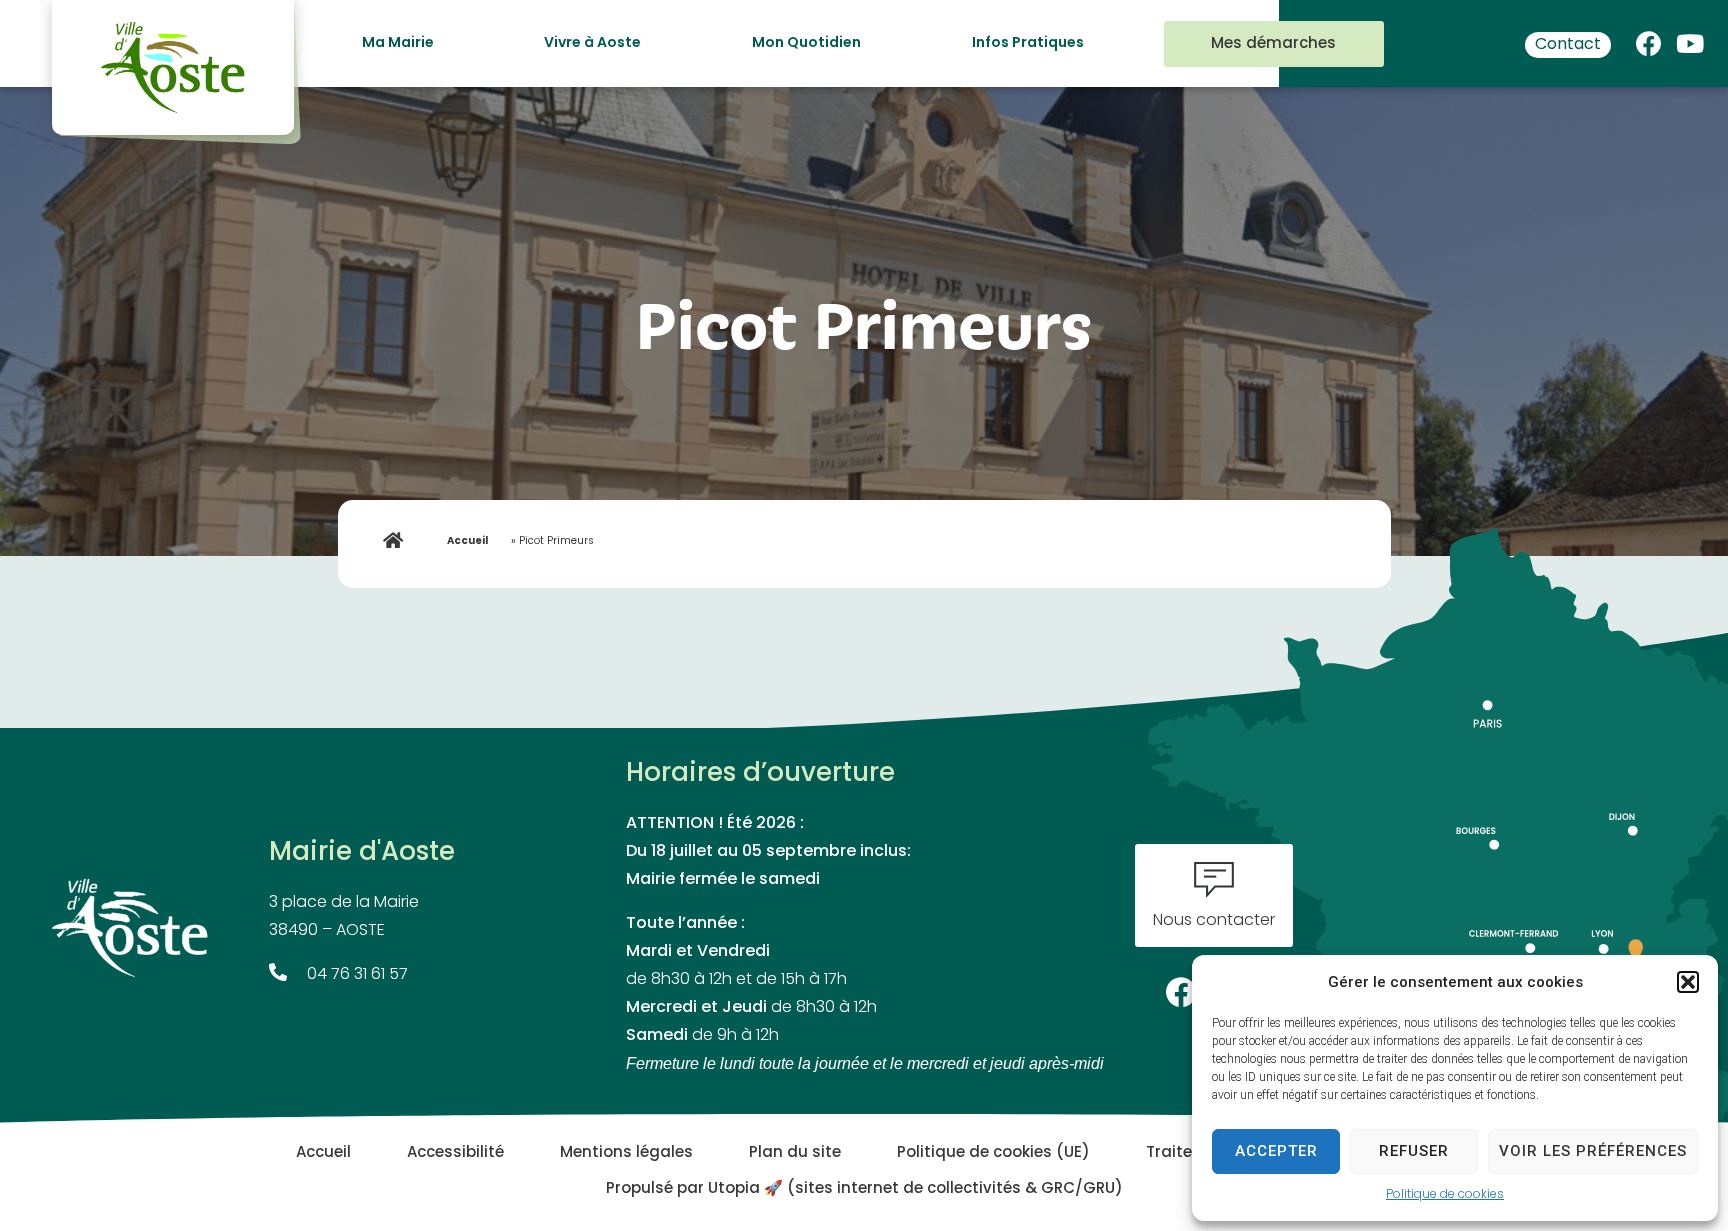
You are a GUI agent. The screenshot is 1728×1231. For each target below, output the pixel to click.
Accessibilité (455, 1153)
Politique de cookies (1445, 1195)
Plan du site (795, 1153)
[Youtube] (1690, 39)
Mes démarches (1273, 44)
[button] (1688, 982)
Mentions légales (626, 1153)
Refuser (1414, 1151)
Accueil (467, 541)
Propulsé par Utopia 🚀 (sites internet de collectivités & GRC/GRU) (864, 1189)
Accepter (1276, 1151)
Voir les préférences (1593, 1151)
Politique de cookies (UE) (993, 1153)
